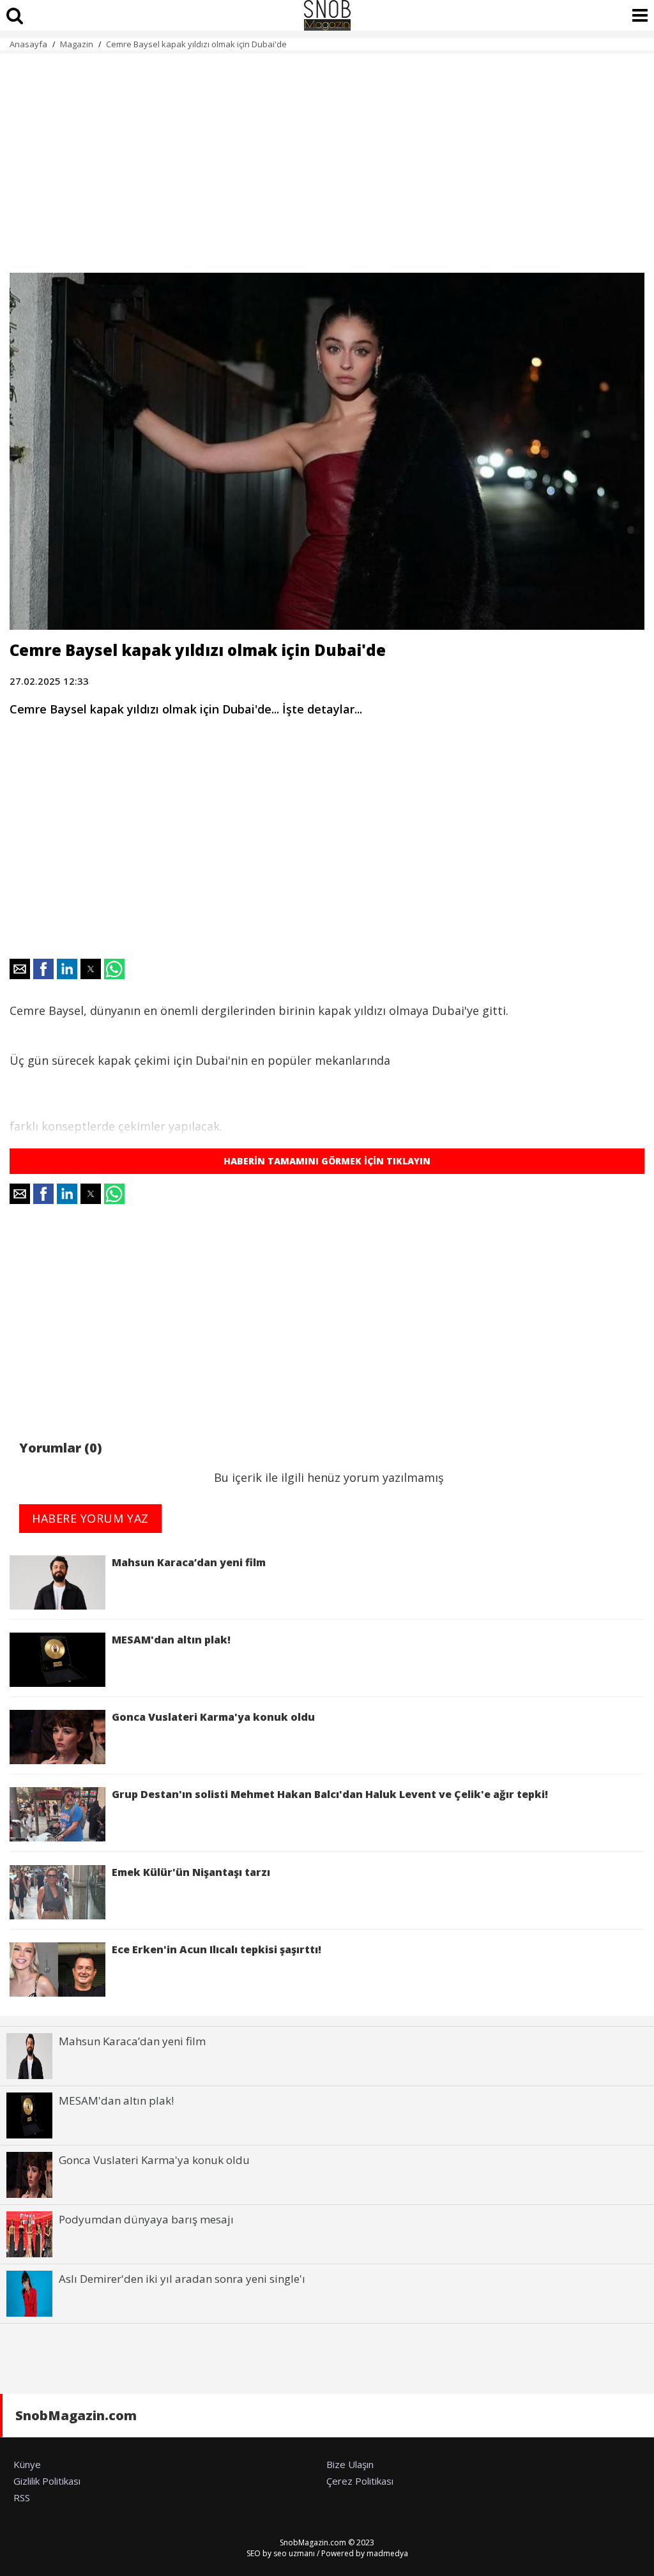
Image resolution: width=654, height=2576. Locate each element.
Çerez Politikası (360, 2481)
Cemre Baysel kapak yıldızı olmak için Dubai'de (196, 44)
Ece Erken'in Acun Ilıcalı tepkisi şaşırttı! (217, 1949)
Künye (27, 2464)
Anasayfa (28, 44)
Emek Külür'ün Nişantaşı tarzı (191, 1872)
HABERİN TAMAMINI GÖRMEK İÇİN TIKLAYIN (327, 1161)
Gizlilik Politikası (47, 2481)
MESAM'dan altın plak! (174, 1640)
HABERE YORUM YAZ (90, 1518)
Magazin (77, 44)
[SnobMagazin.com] (327, 15)
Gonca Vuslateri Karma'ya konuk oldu (213, 1717)
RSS (22, 2497)
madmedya (387, 2553)
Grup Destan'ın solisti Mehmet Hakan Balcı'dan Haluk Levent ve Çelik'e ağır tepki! (330, 1794)
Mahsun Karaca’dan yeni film (189, 1562)
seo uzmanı (294, 2553)
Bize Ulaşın (350, 2464)
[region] (327, 156)
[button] (20, 969)
